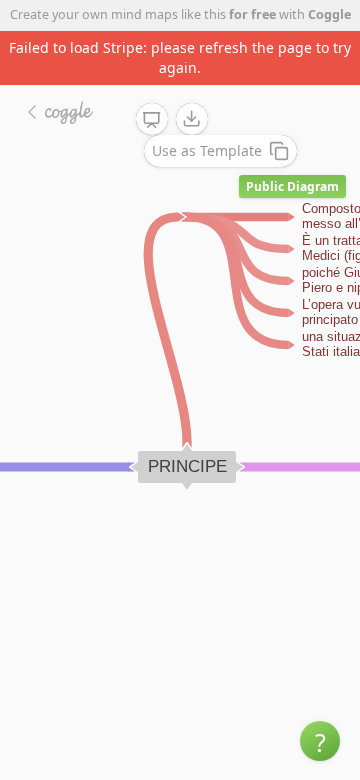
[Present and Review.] (152, 120)
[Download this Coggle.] (192, 119)
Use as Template (207, 150)
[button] (320, 741)
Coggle (329, 14)
